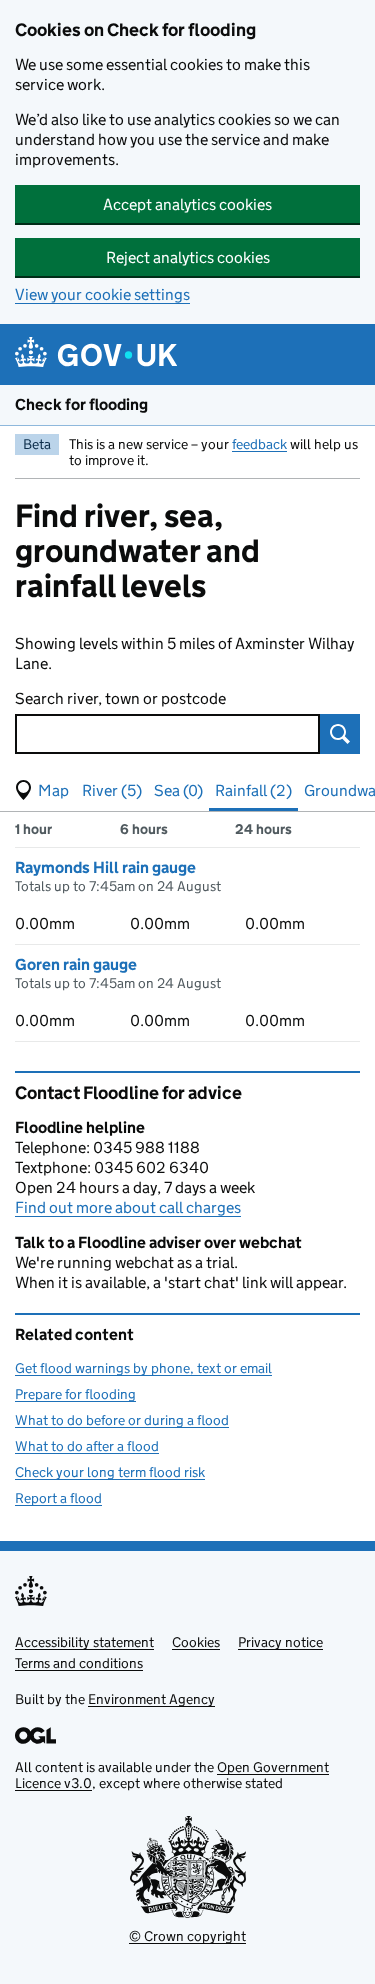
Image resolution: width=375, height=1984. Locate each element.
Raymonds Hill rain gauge (105, 867)
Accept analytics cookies (187, 204)
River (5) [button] (112, 790)
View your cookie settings (102, 294)
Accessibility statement (84, 1642)
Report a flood (58, 1498)
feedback (259, 444)
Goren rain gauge (76, 964)
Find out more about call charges (128, 1207)
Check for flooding (81, 404)
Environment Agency (151, 1699)
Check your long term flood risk (110, 1472)
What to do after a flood (87, 1446)
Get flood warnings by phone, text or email (143, 1368)
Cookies (196, 1642)
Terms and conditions (79, 1663)
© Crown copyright (187, 1936)
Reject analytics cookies (188, 257)
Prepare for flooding (75, 1394)
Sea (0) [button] (178, 790)
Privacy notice (280, 1642)
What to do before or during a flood (122, 1420)
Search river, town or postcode (120, 698)
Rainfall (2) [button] (253, 790)
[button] (42, 791)
